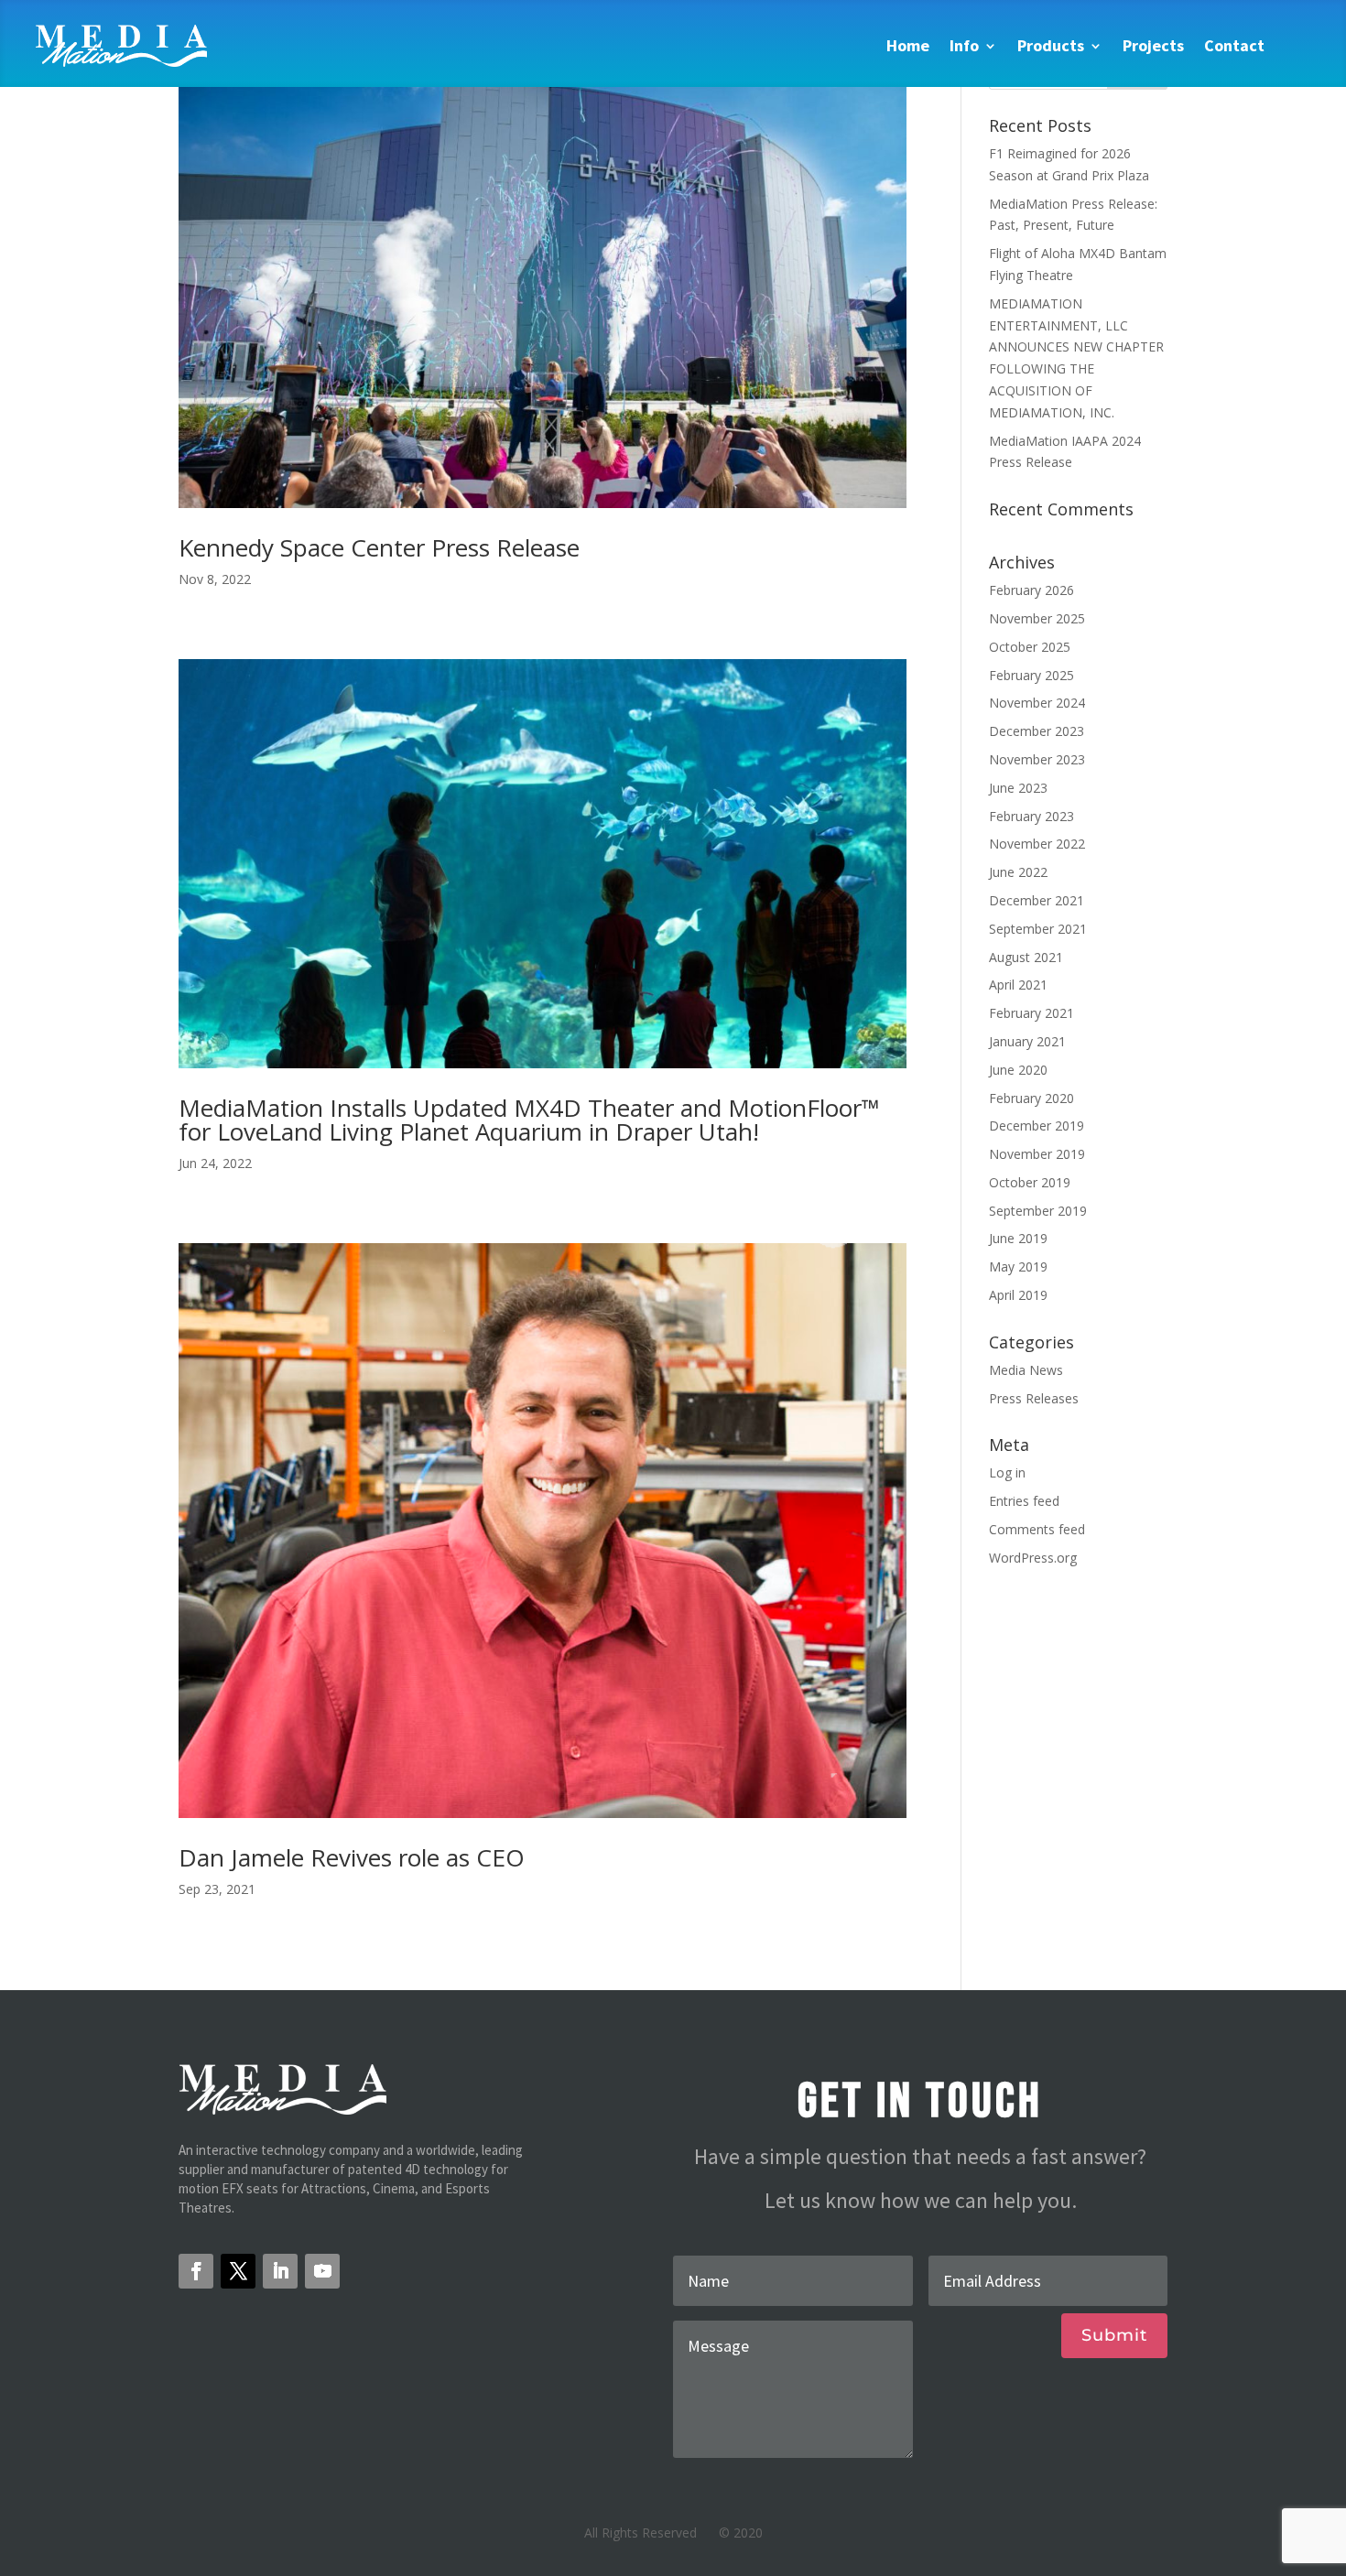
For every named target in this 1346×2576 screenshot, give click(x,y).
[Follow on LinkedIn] (280, 2271)
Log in (1007, 1472)
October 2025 (1030, 647)
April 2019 (1018, 1295)
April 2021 (1018, 985)
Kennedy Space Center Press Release (379, 547)
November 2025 (1037, 618)
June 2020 (1018, 1070)
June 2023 (1018, 788)
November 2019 (1037, 1154)
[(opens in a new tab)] (543, 281)
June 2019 (1018, 1238)
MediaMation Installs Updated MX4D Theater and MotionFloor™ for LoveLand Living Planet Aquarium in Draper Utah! (529, 1120)
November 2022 (1037, 844)
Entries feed (1024, 1501)
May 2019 (1018, 1266)
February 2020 (1031, 1098)
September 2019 (1038, 1211)
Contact (1234, 45)
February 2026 (1031, 590)
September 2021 (1038, 929)
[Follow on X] (238, 2271)
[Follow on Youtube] (322, 2271)
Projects (1153, 45)
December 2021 (1037, 900)
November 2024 (1037, 703)
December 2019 (1037, 1126)
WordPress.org (1033, 1558)
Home (908, 45)
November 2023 (1037, 759)
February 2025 (1031, 675)
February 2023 (1031, 816)
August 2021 (1026, 957)
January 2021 (1027, 1041)
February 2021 (1031, 1013)
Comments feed (1037, 1529)
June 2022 (1018, 872)
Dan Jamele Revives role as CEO (352, 1857)
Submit (1114, 2335)
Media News (1026, 1370)
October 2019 (1030, 1182)
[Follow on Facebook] (196, 2271)
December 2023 (1037, 731)
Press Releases (1034, 1398)
